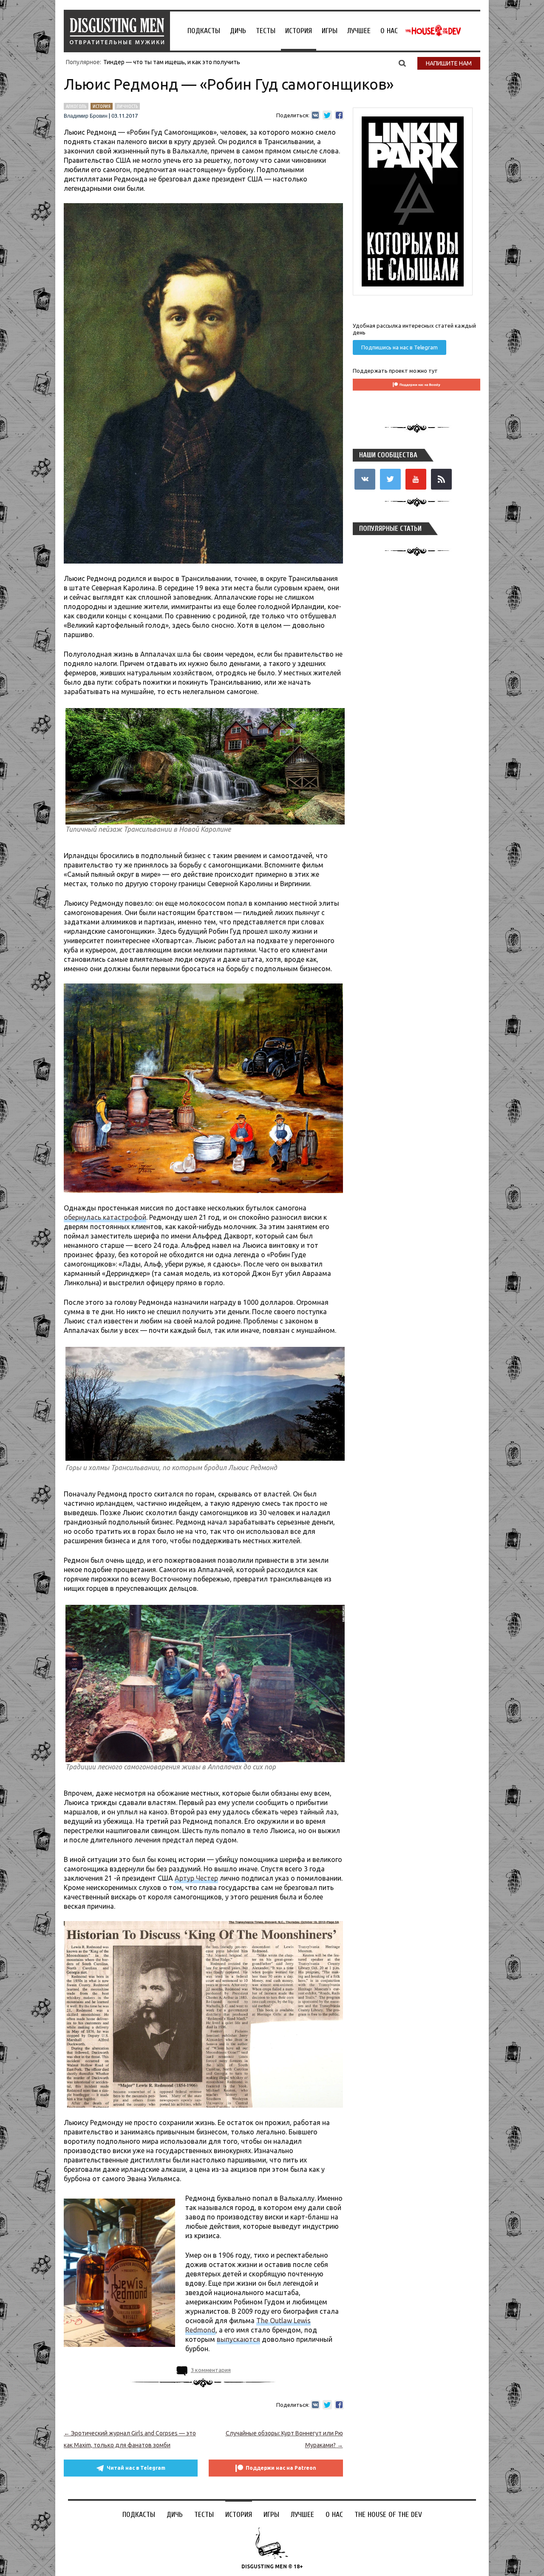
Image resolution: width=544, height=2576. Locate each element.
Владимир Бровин (86, 116)
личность (127, 106)
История (299, 31)
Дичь (238, 31)
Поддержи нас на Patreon (281, 2468)
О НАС (389, 31)
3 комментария (211, 2370)
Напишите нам (449, 63)
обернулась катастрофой (105, 1217)
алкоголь (76, 106)
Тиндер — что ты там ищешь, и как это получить (172, 62)
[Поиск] (402, 63)
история (102, 106)
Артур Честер (196, 1878)
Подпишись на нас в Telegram (399, 347)
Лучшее (359, 31)
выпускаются (238, 2339)
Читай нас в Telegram (136, 2468)
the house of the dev (433, 31)
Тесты (266, 31)
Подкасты (204, 31)
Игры (330, 31)
